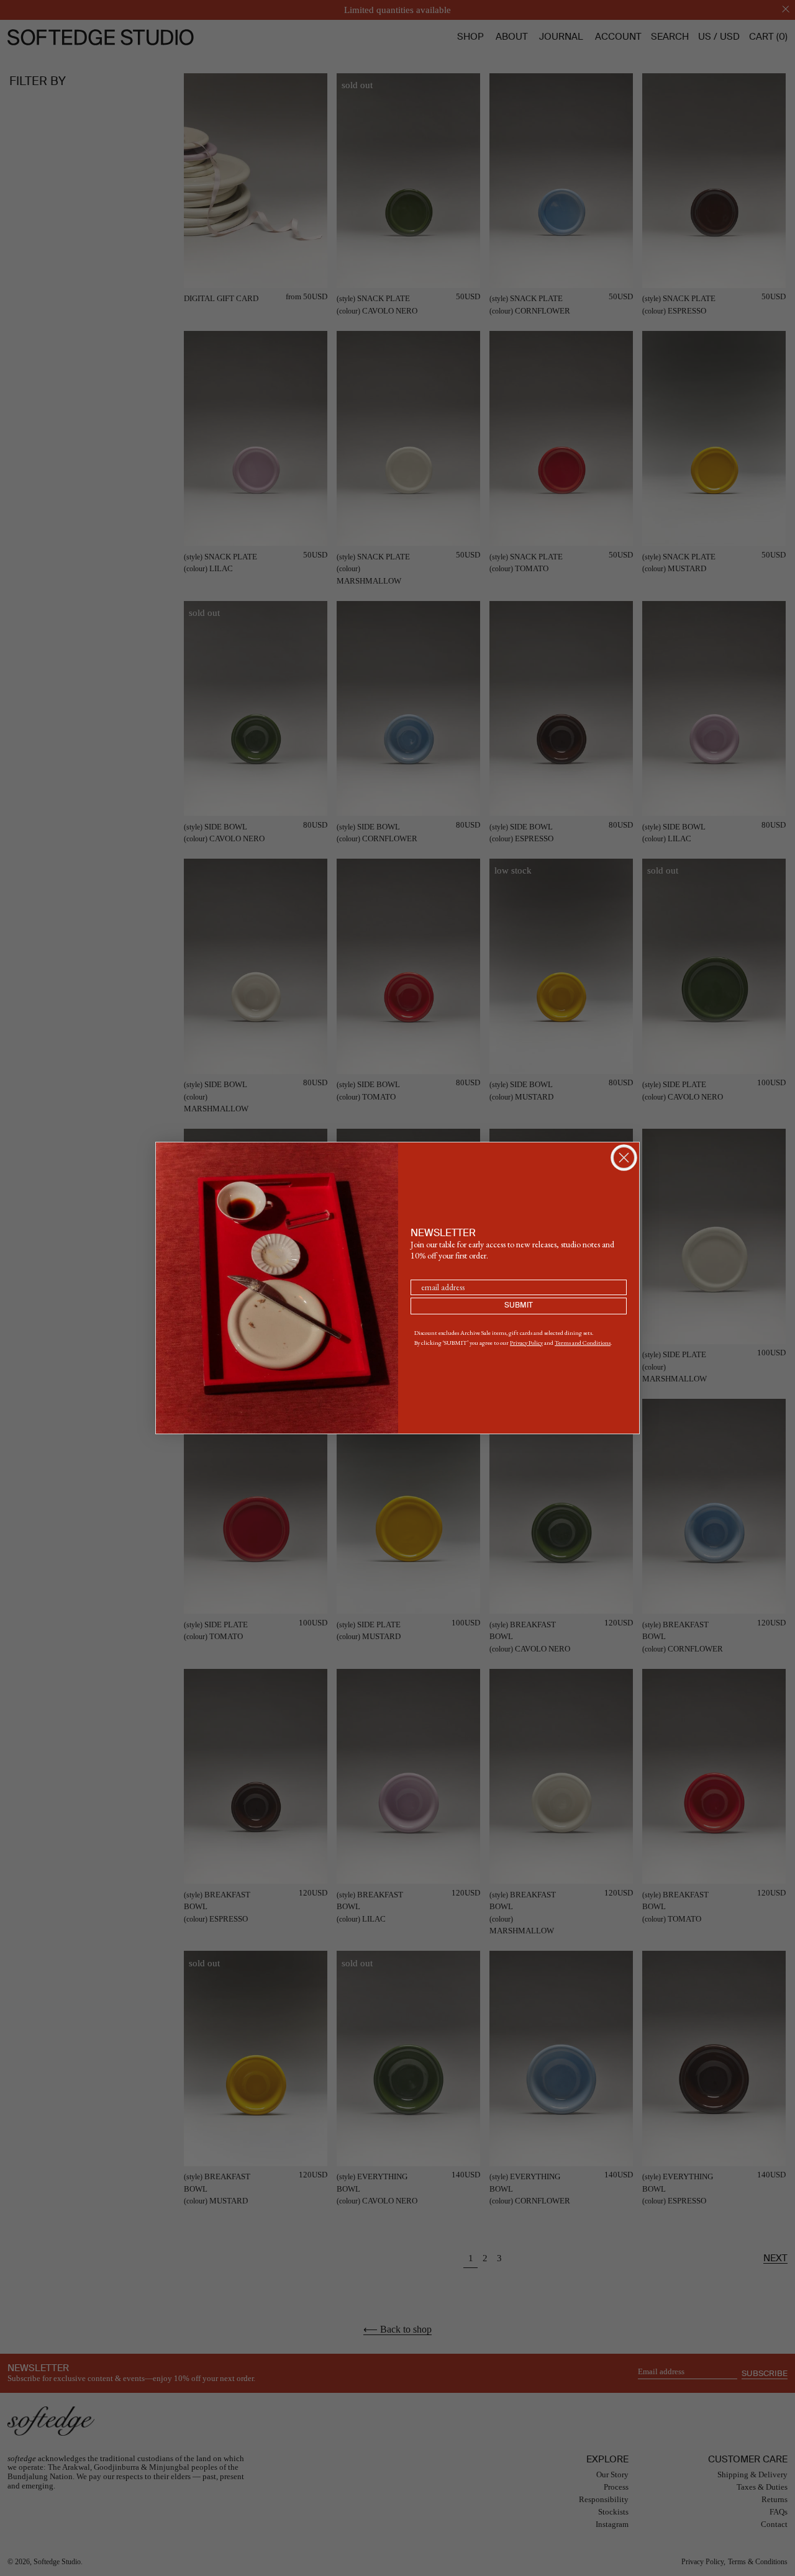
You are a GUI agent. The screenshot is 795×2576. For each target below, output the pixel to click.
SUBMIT (519, 1306)
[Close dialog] (624, 1158)
